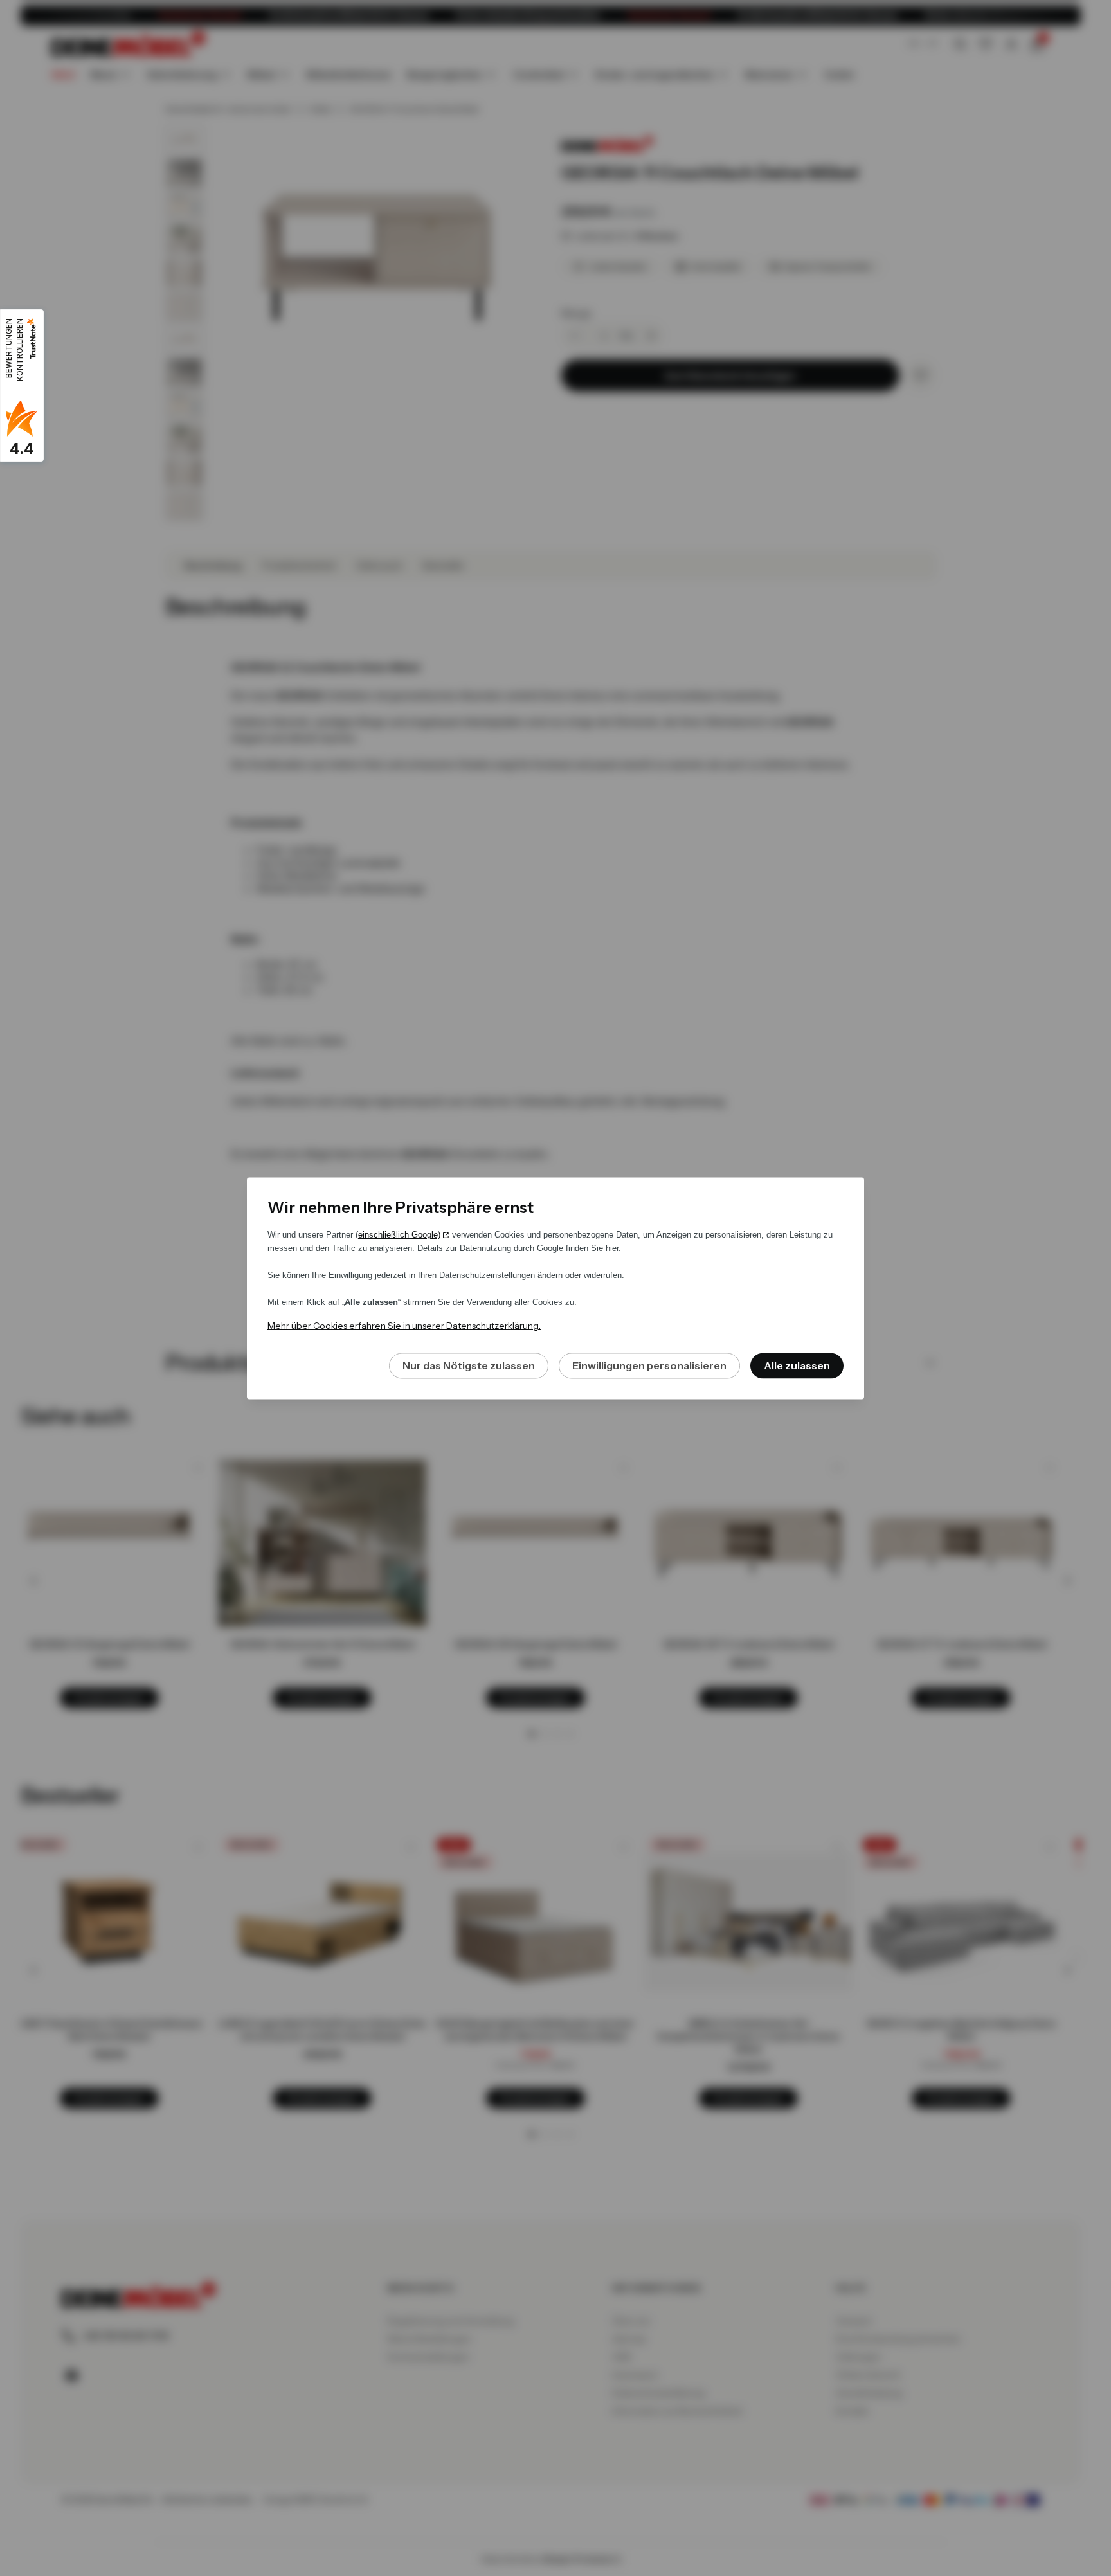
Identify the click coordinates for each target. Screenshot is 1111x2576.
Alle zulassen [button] (797, 1365)
